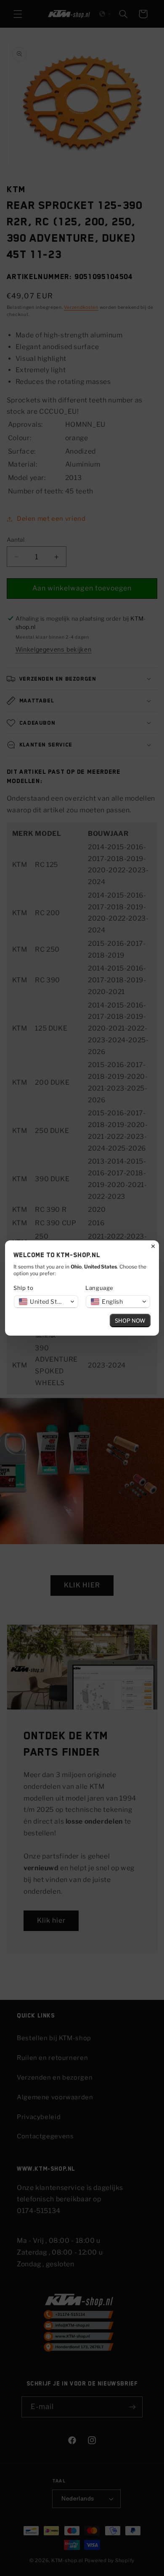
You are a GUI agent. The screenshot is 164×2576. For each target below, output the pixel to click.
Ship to (23, 1288)
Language (99, 1288)
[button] (46, 1302)
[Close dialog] (153, 1246)
